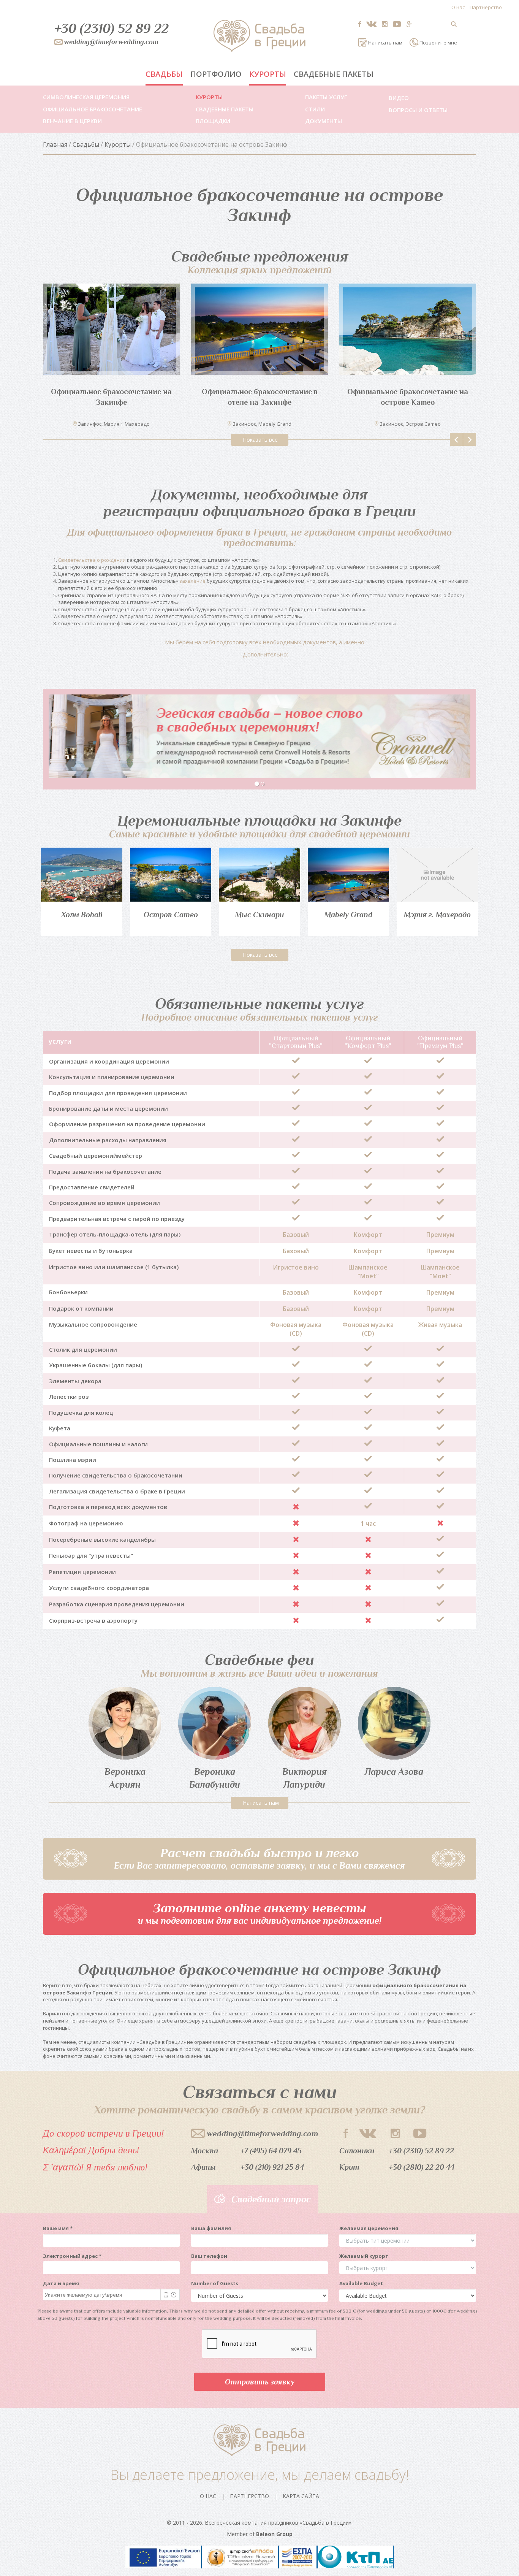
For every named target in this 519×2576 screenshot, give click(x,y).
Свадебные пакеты (334, 74)
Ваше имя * (58, 2228)
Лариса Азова (394, 1771)
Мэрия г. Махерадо (437, 915)
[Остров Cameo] (171, 875)
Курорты (268, 74)
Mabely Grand (348, 915)
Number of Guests (215, 2283)
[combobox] (102, 2295)
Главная (55, 144)
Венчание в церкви (72, 121)
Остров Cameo (171, 915)
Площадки (213, 121)
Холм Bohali (82, 915)
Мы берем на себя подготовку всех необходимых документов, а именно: (265, 642)
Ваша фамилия (211, 2228)
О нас (458, 7)
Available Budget (361, 2283)
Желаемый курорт (364, 2256)
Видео (399, 98)
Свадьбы (164, 74)
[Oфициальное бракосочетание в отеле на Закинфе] (259, 329)
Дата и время (61, 2283)
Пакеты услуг (326, 97)
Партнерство (486, 7)
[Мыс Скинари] (259, 875)
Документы (324, 121)
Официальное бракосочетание (93, 109)
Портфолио (216, 74)
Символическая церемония (86, 97)
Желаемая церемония (369, 2228)
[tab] (259, 642)
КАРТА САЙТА (301, 2496)
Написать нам (261, 1803)
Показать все (260, 440)
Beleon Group (274, 2534)
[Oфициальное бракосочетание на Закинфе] (111, 329)
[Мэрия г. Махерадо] (437, 875)
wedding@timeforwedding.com (262, 2134)
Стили (315, 109)
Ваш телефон (209, 2256)
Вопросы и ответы (418, 110)
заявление (192, 581)
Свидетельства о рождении (92, 560)
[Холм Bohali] (82, 875)
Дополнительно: (265, 654)
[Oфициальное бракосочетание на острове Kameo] (408, 329)
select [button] (166, 2295)
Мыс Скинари (259, 915)
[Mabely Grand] (348, 875)
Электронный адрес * (72, 2256)
